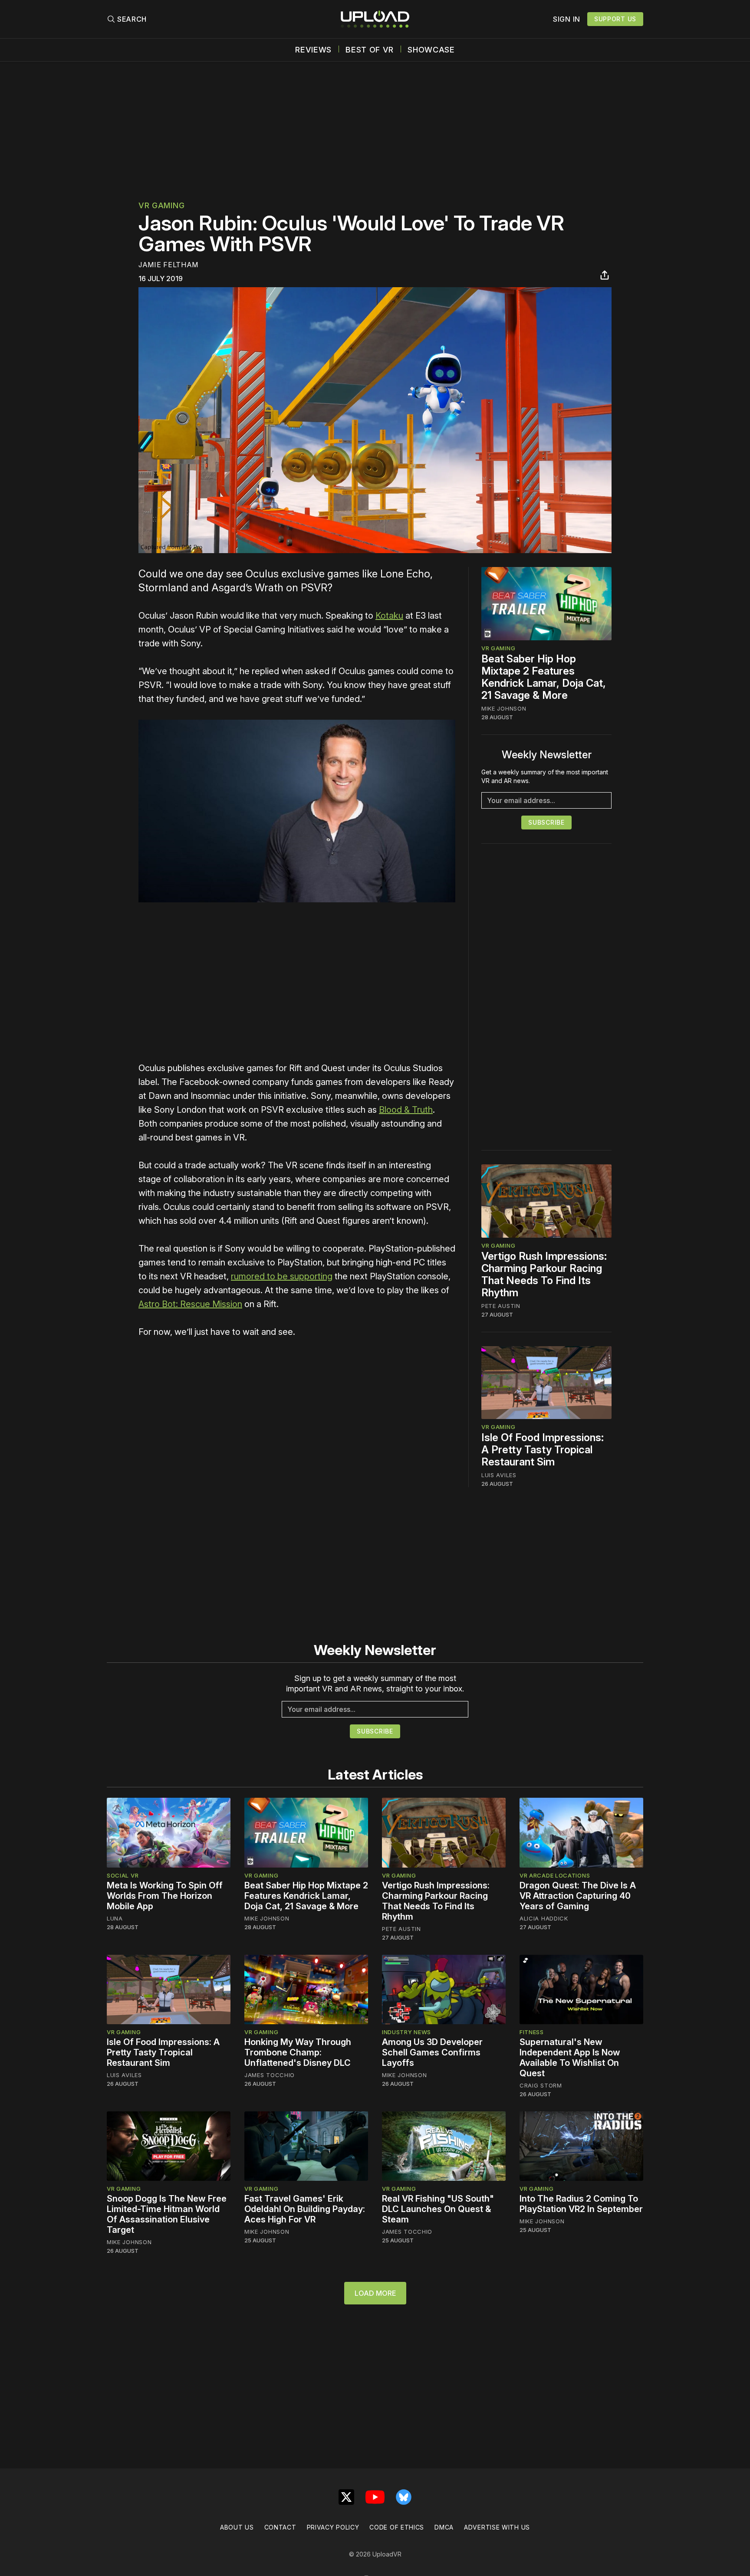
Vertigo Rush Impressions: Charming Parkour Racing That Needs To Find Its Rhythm (544, 1274)
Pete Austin (501, 1306)
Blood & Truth (406, 1110)
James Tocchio (270, 2075)
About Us (237, 2527)
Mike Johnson (504, 708)
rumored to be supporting (282, 1276)
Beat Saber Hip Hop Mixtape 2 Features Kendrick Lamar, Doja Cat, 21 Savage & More (544, 677)
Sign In (567, 19)
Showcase (431, 50)
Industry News (406, 2032)
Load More (375, 2293)
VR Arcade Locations (555, 1875)
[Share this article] (605, 275)
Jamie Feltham (168, 265)
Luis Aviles (499, 1475)
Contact (280, 2527)
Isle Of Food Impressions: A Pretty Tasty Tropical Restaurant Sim (543, 1450)
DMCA (444, 2527)
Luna (115, 1918)
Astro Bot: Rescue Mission (190, 1304)
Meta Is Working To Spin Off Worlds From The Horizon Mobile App (165, 1896)
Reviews (313, 50)
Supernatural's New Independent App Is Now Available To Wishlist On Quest (570, 2058)
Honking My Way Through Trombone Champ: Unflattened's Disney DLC (298, 2052)
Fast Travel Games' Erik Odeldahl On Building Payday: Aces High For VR (305, 2209)
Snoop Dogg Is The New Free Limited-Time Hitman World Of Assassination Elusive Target (167, 2214)
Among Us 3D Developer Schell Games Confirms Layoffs (432, 2052)
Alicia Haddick (544, 1918)
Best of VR (370, 50)
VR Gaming (161, 205)
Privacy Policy (333, 2527)
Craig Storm (541, 2085)
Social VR (123, 1875)
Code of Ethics (397, 2527)
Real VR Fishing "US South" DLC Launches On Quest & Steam (438, 2209)
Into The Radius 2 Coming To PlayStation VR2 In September (581, 2204)
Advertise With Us (497, 2527)
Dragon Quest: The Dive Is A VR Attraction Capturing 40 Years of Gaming (578, 1896)
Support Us (615, 19)
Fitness (532, 2032)
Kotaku (389, 616)
